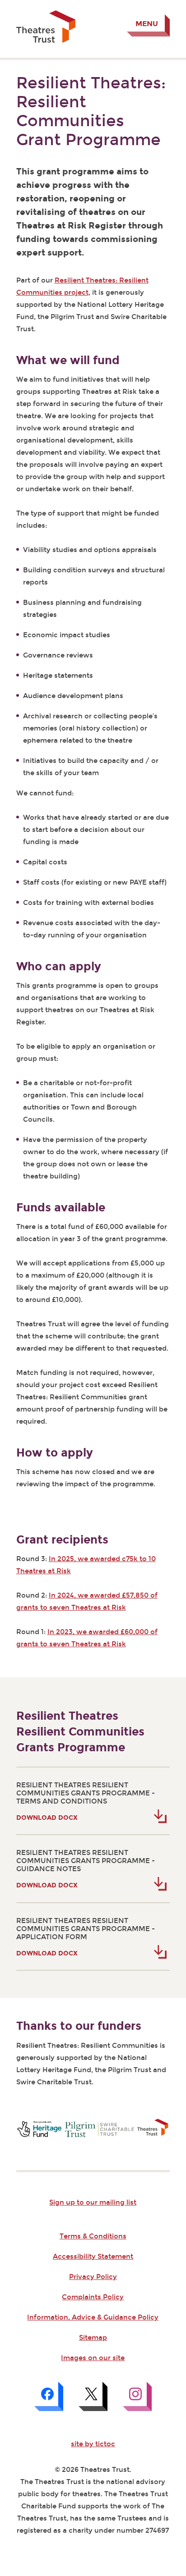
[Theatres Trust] (46, 41)
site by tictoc (93, 2444)
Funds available (61, 1208)
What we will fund (68, 360)
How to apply (55, 1453)
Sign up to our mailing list (93, 2202)
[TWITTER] (93, 2396)
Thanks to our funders (79, 2026)
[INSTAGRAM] (137, 2396)
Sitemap (93, 2338)
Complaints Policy (93, 2297)
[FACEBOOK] (49, 2396)
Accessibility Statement (93, 2256)
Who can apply (59, 966)
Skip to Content (43, 7)
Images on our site (93, 2358)
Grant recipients (62, 1540)
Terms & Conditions (93, 2236)
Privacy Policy (93, 2277)
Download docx (47, 1818)
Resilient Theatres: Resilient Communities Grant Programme (91, 111)
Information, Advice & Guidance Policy (93, 2317)
